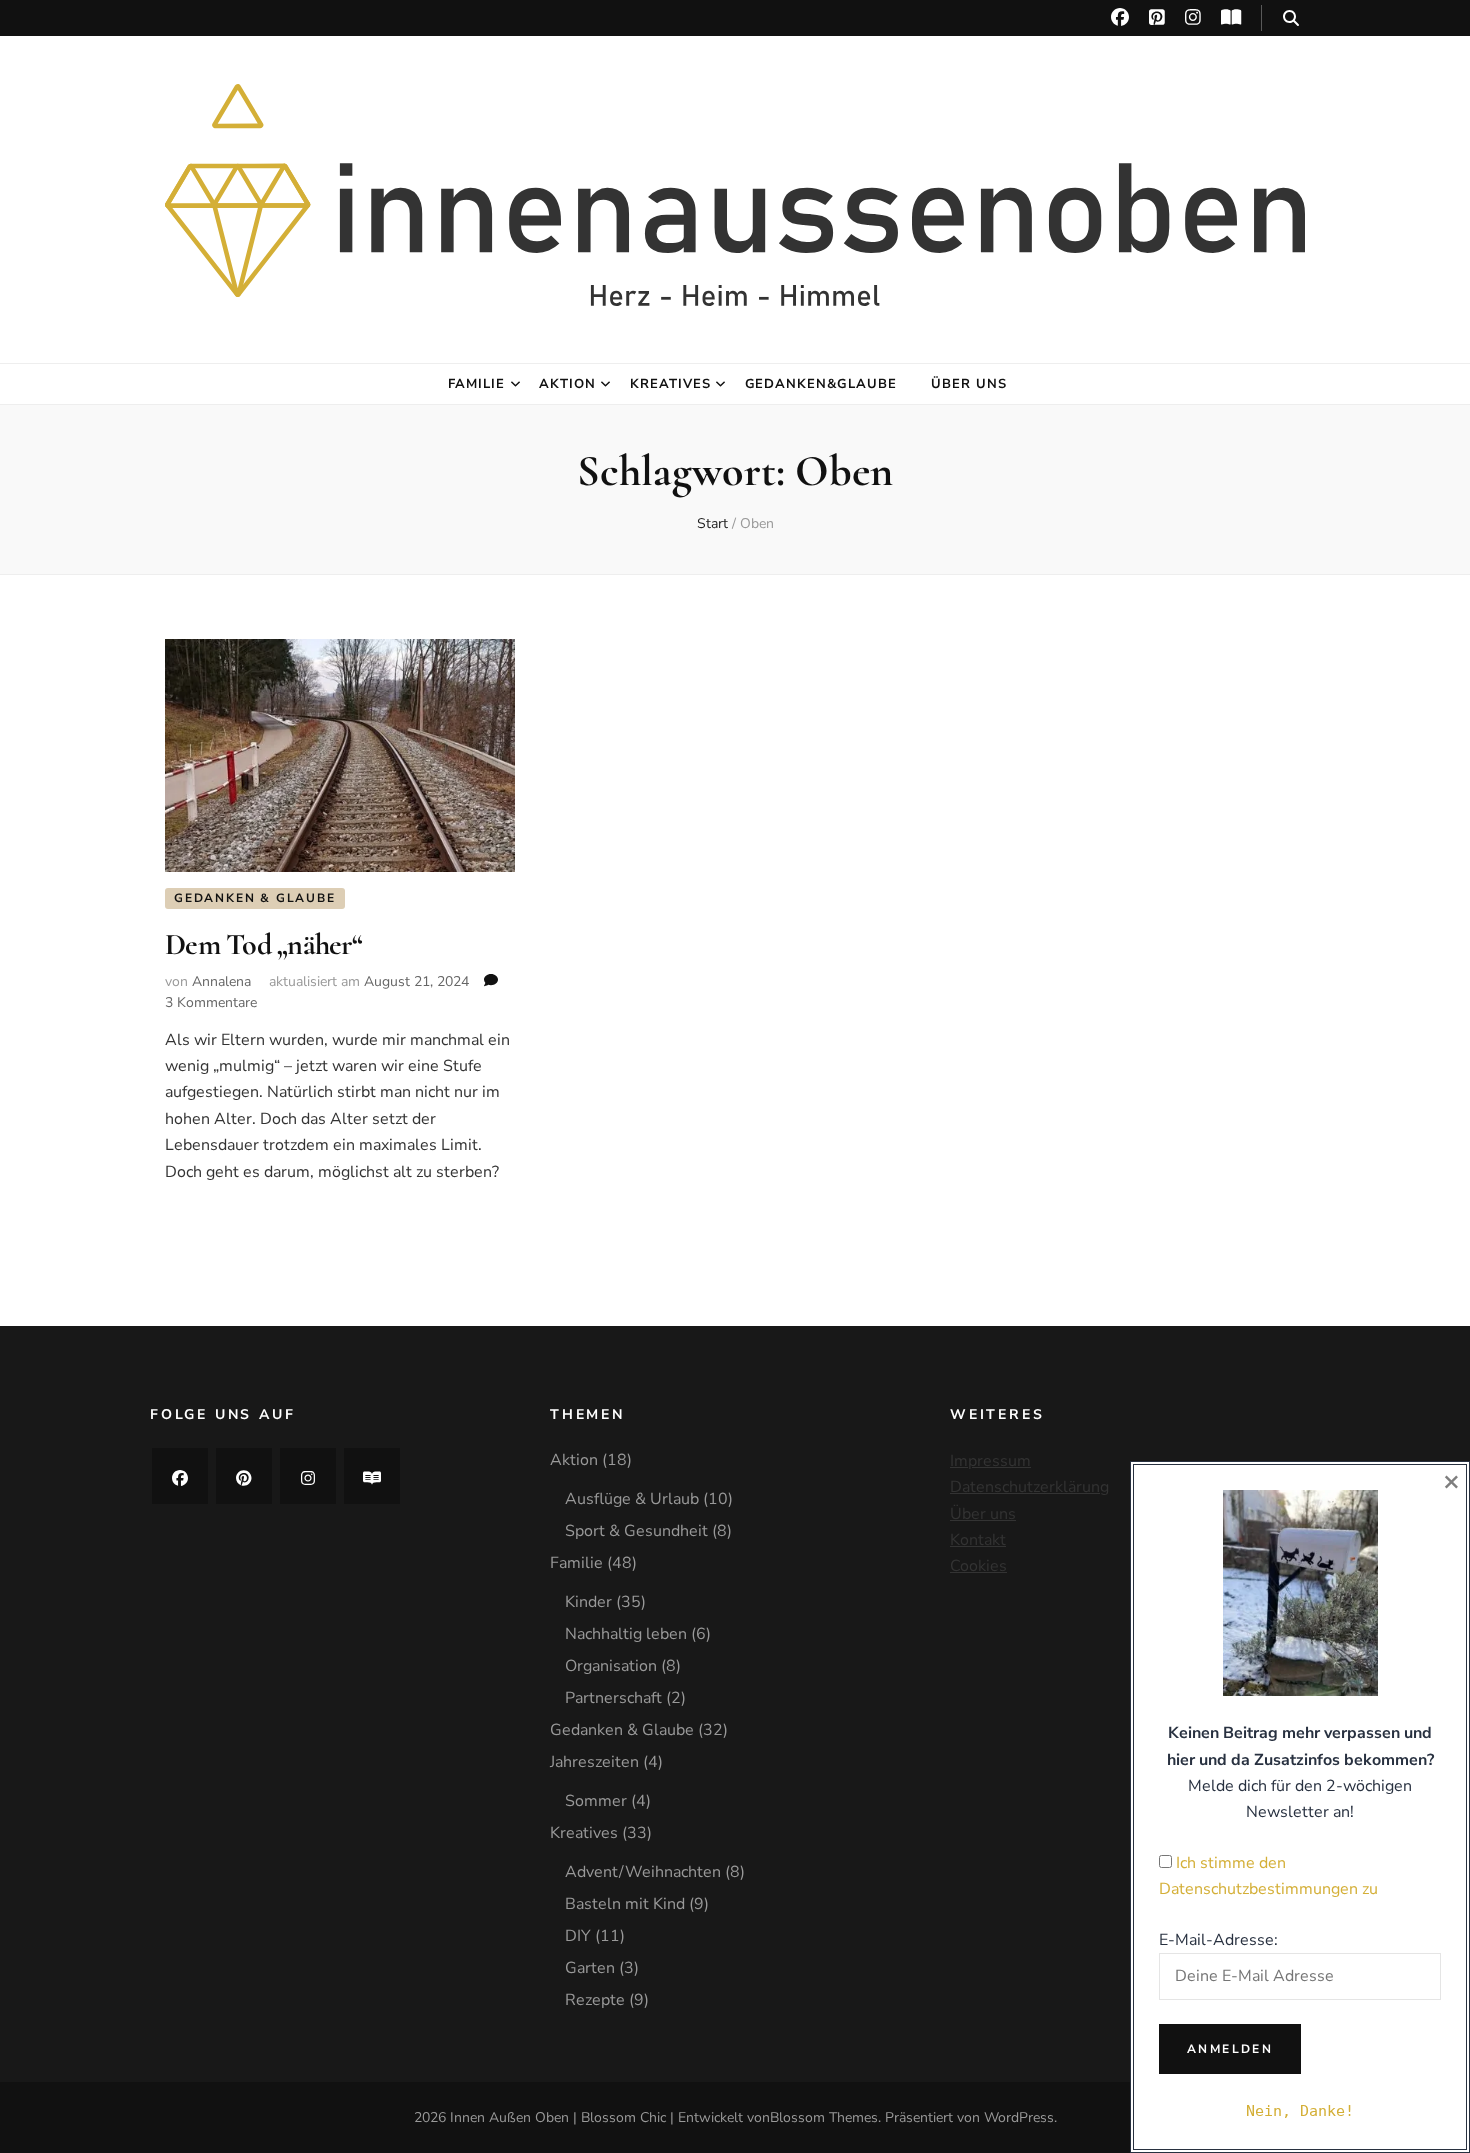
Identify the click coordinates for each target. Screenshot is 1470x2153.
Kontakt (978, 1540)
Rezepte (595, 2000)
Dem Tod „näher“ (263, 944)
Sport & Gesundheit (636, 1531)
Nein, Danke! (1300, 2111)
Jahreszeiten (594, 1762)
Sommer (596, 1801)
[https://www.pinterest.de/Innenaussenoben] (244, 1476)
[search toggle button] (1291, 18)
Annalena (221, 981)
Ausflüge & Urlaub (632, 1499)
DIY (578, 1936)
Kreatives (670, 384)
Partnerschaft (613, 1698)
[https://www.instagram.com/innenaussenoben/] (308, 1476)
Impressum (990, 1461)
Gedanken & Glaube (255, 898)
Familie (476, 384)
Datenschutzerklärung (1029, 1487)
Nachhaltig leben (626, 1634)
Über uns (969, 384)
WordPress (1019, 2117)
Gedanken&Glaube (821, 384)
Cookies (978, 1566)
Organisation (611, 1666)
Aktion (567, 384)
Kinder (588, 1602)
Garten (590, 1968)
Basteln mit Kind (625, 1904)
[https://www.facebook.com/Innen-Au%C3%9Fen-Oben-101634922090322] (180, 1476)
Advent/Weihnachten (643, 1872)
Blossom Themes (824, 2117)
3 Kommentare (211, 1002)
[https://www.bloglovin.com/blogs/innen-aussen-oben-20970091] (372, 1476)
